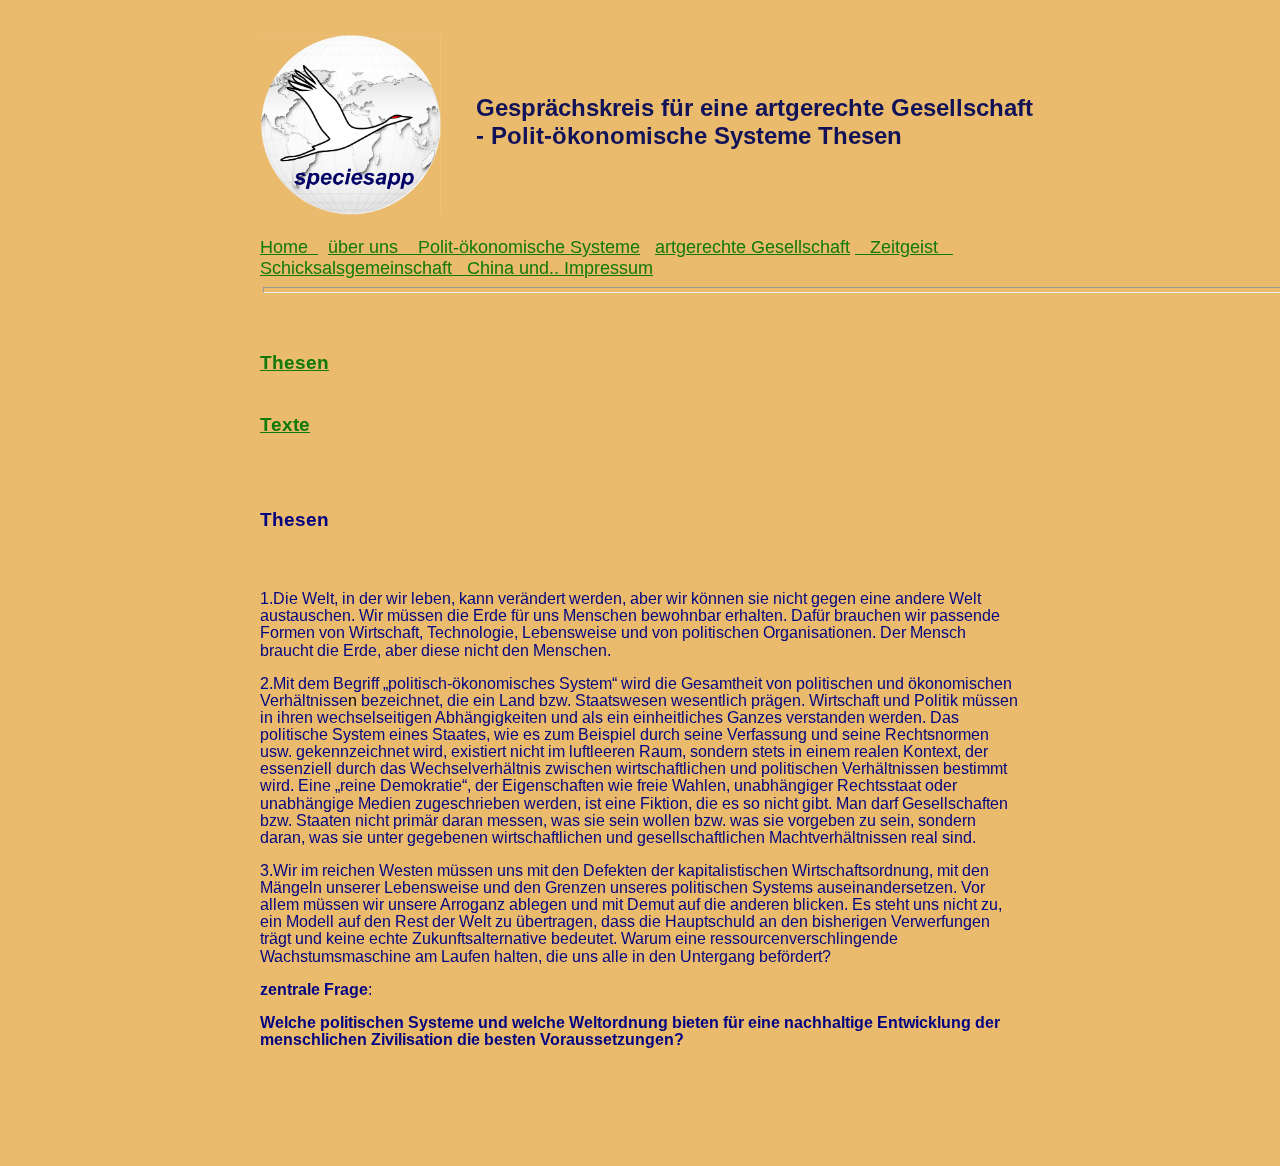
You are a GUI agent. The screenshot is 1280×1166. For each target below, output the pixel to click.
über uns (373, 247)
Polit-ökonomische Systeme (529, 247)
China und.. (515, 268)
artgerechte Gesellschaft (752, 247)
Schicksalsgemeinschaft (363, 268)
